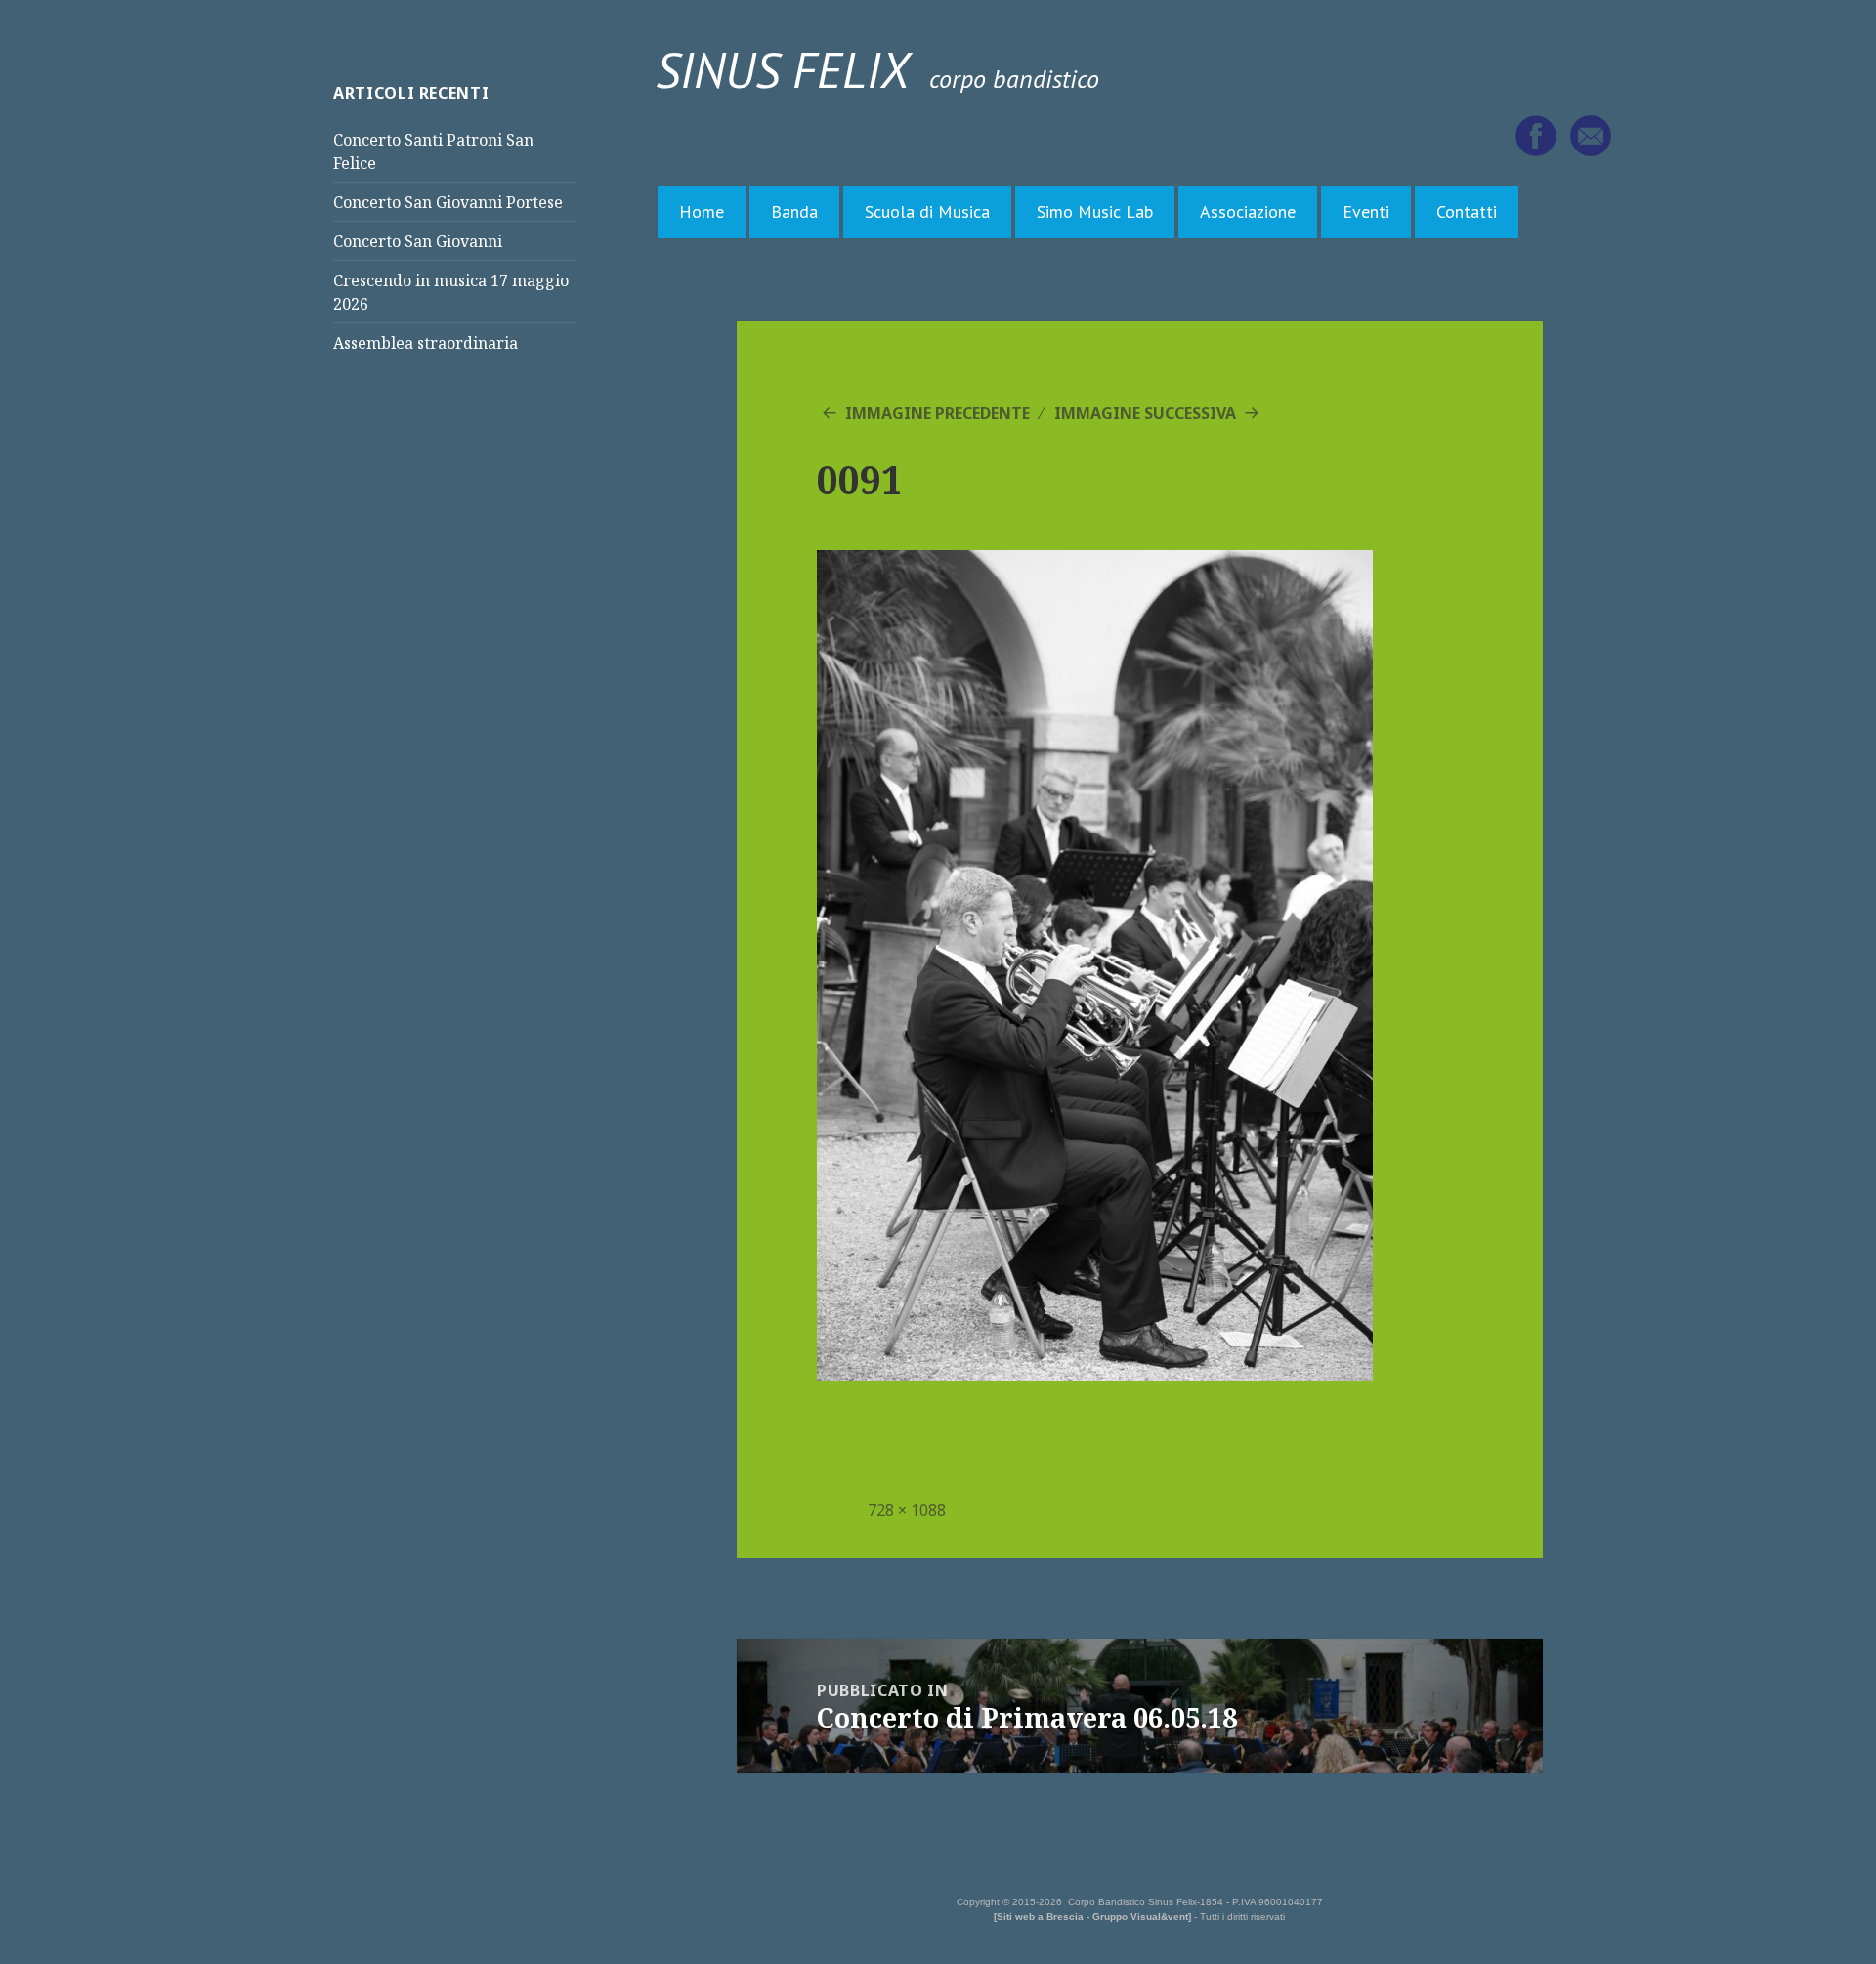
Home (702, 212)
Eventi (1366, 212)
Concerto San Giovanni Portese (448, 202)
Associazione (1248, 212)
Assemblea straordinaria (426, 343)
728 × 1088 (907, 1510)
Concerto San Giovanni (418, 241)
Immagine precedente (938, 413)
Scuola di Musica (927, 212)
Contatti (1467, 212)
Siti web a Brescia (1040, 1917)
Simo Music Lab (1095, 212)
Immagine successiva (1145, 413)
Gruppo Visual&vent (1140, 1917)
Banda (794, 212)
